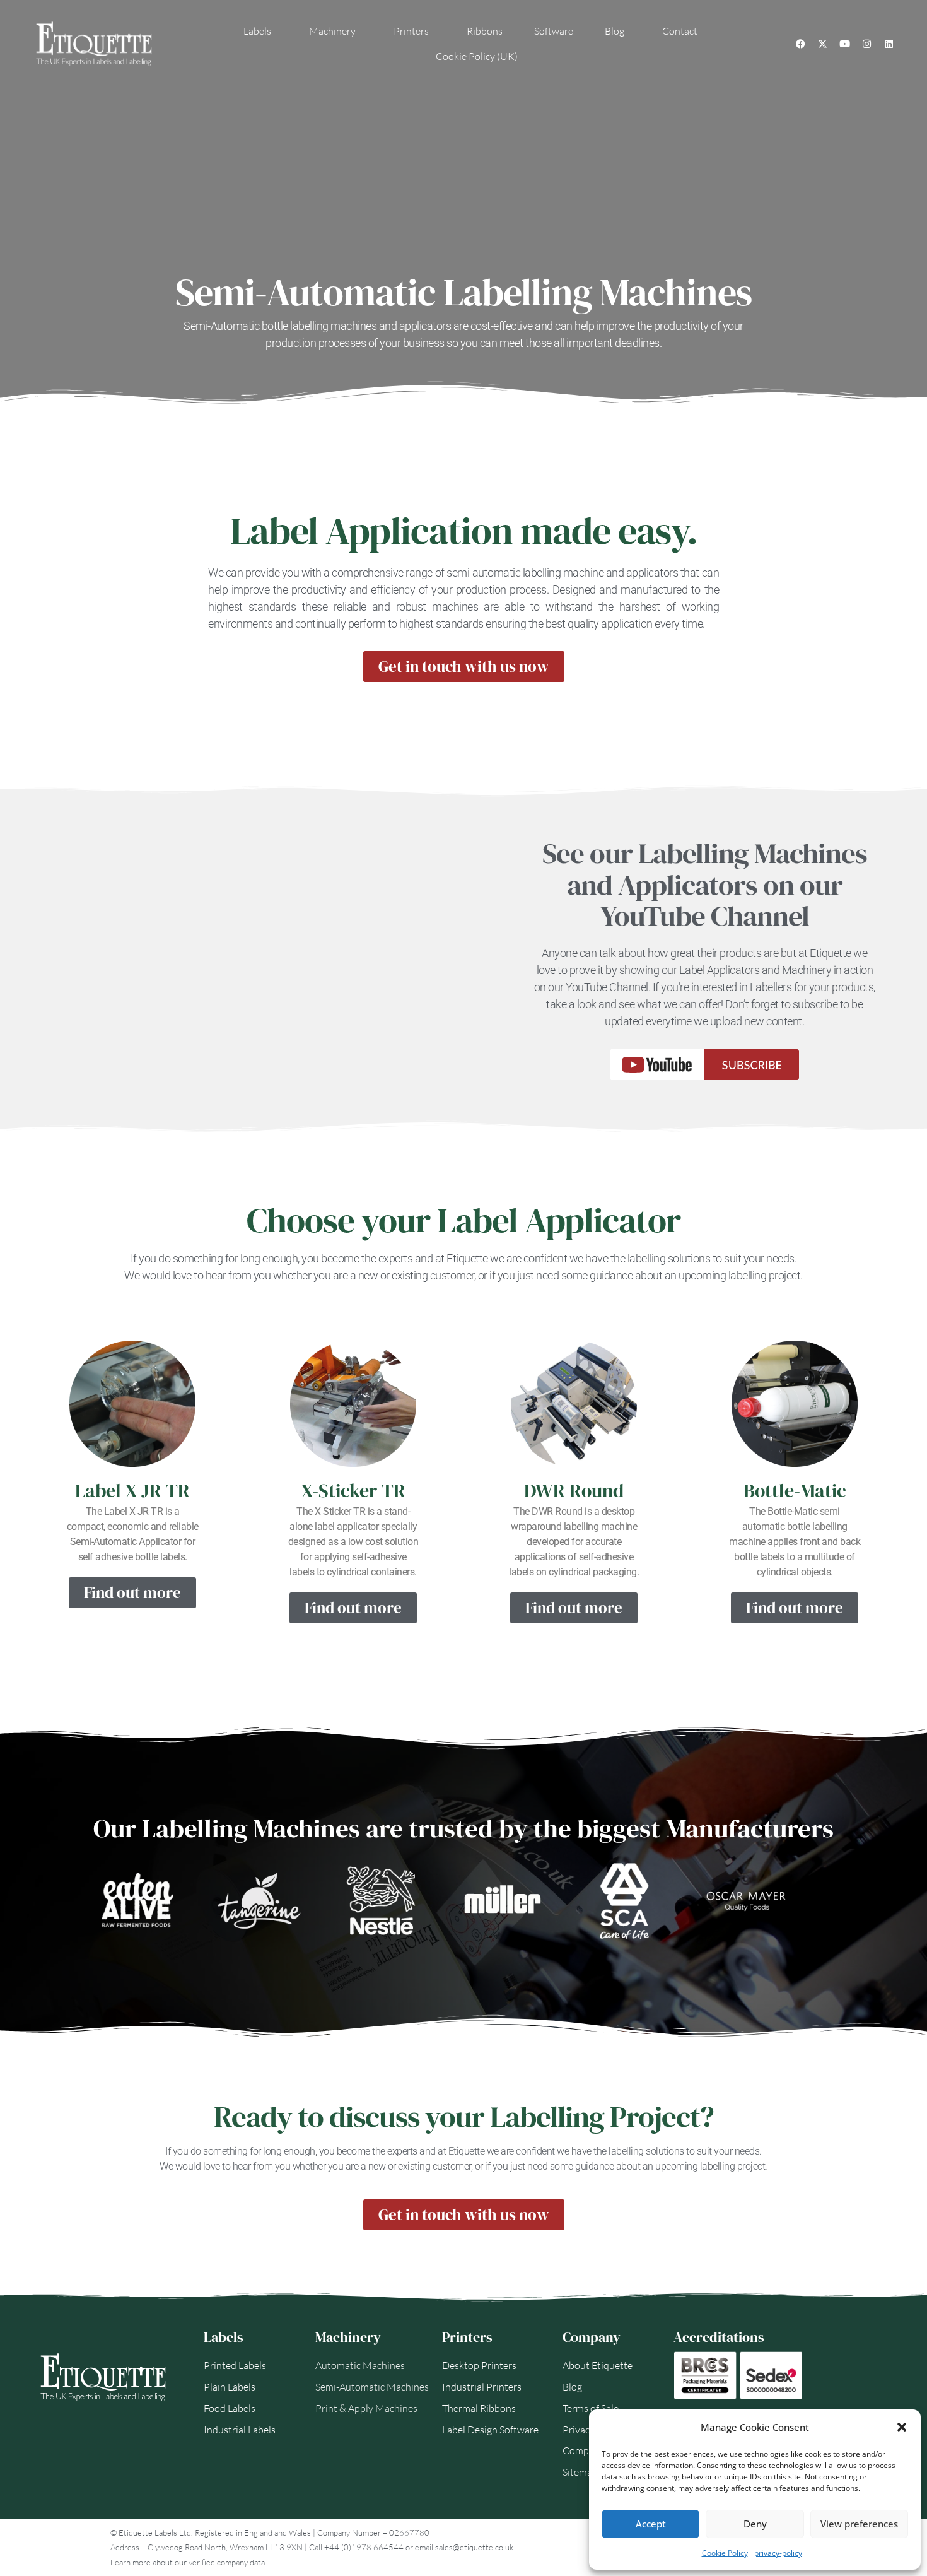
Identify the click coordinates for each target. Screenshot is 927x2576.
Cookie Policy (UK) (477, 56)
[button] (902, 2427)
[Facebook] (800, 44)
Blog (615, 31)
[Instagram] (866, 44)
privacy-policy (778, 2553)
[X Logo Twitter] (822, 44)
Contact (680, 31)
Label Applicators (720, 970)
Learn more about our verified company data (188, 2562)
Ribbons (485, 31)
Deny (755, 2524)
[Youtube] (844, 44)
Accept (651, 2524)
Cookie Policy (725, 2553)
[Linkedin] (889, 44)
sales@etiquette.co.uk (474, 2547)
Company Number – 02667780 (373, 2532)
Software (554, 31)
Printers (411, 31)
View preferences (859, 2524)
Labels (257, 31)
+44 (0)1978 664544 (364, 2547)
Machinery (332, 31)
